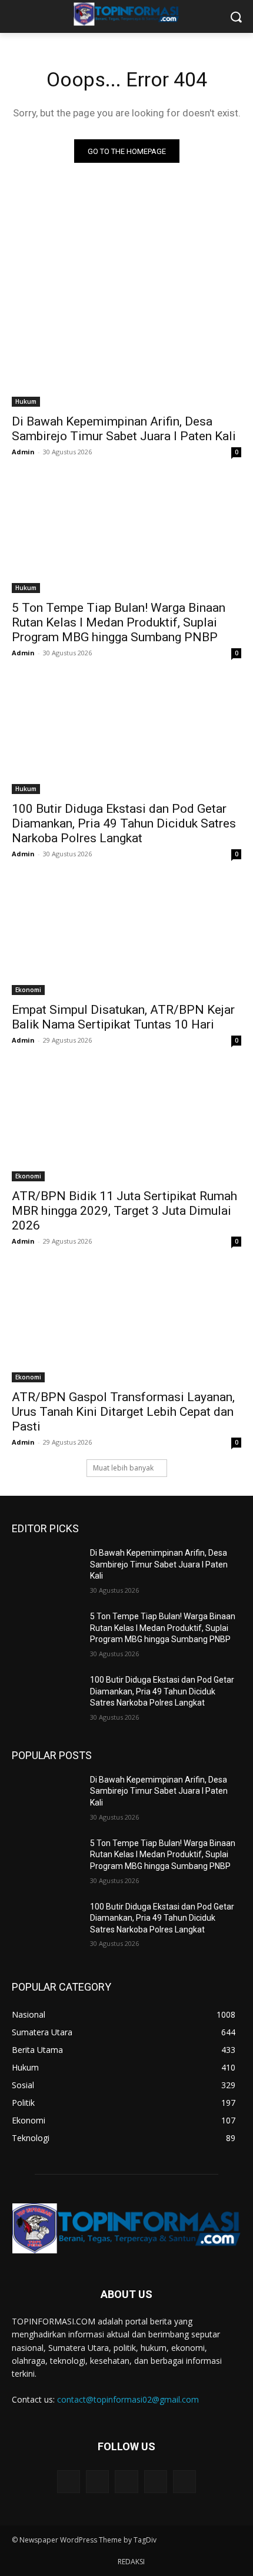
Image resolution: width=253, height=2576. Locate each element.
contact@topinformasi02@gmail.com (128, 2399)
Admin (23, 452)
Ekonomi (28, 990)
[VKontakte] (184, 2482)
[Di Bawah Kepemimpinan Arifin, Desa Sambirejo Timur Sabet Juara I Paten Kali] (126, 349)
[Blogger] (69, 2482)
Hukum (26, 401)
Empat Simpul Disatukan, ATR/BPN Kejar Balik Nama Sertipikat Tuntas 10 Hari (123, 1017)
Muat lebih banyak (123, 1468)
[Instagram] (156, 2482)
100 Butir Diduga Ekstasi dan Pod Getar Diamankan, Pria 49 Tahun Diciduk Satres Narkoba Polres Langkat (124, 823)
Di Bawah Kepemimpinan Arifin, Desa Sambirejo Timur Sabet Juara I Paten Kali (124, 429)
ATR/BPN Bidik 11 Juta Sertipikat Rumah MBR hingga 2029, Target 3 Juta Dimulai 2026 (124, 1211)
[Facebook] (97, 2482)
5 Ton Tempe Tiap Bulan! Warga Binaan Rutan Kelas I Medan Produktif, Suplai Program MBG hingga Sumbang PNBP (119, 622)
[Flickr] (126, 2482)
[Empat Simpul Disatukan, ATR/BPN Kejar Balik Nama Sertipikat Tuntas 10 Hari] (126, 938)
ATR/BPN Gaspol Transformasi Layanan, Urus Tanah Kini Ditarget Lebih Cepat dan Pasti (123, 1412)
